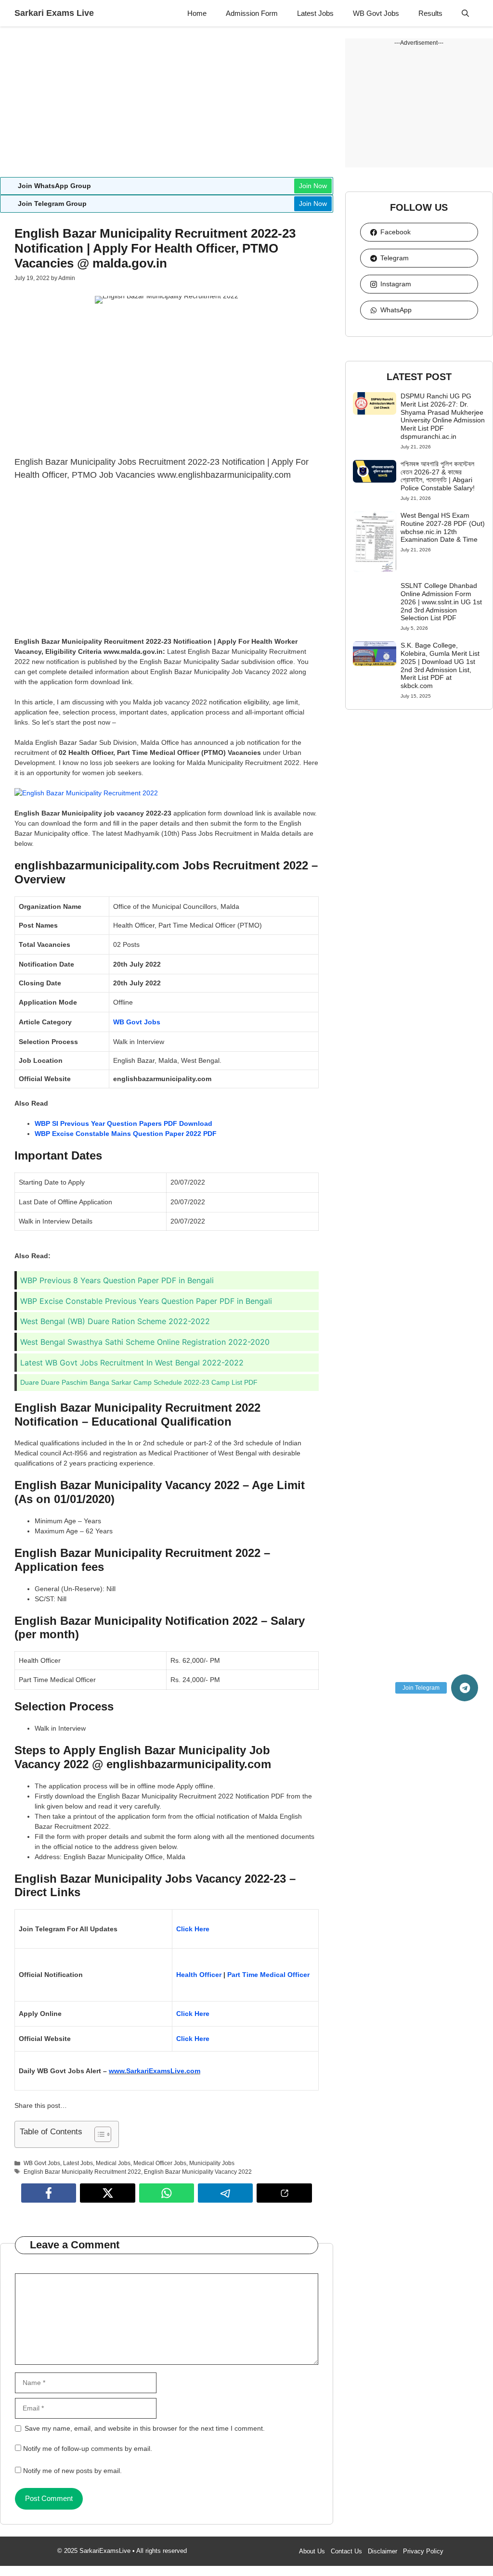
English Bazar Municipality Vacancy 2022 (198, 2172)
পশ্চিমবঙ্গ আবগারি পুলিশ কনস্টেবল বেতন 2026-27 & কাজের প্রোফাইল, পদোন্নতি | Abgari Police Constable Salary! (438, 476)
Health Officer (199, 1975)
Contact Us (346, 2551)
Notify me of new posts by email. (72, 2471)
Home (197, 13)
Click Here (194, 1929)
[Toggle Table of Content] (98, 2134)
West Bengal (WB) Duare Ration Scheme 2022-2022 (115, 1321)
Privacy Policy (423, 2551)
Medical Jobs (113, 2163)
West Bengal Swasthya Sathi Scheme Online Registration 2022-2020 (145, 1342)
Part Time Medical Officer (268, 1975)
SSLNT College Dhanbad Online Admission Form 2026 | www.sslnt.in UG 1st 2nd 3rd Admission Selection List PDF (441, 602)
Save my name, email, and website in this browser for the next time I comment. (145, 2428)
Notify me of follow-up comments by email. (88, 2448)
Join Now (313, 186)
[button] (465, 13)
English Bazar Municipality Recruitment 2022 (82, 2172)
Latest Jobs (315, 13)
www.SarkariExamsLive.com (155, 2071)
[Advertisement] (167, 106)
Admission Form (252, 13)
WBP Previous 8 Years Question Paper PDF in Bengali (117, 1280)
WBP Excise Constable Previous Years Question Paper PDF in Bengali (146, 1301)
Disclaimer (383, 2551)
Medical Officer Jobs (160, 2163)
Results (430, 13)
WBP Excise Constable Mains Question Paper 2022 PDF (126, 1134)
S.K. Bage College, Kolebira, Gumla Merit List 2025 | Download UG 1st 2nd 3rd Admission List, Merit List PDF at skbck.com (440, 665)
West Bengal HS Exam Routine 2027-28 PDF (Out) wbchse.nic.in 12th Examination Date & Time (443, 527)
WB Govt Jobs (376, 13)
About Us (312, 2551)
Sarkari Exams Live (54, 13)
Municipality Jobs (212, 2163)
